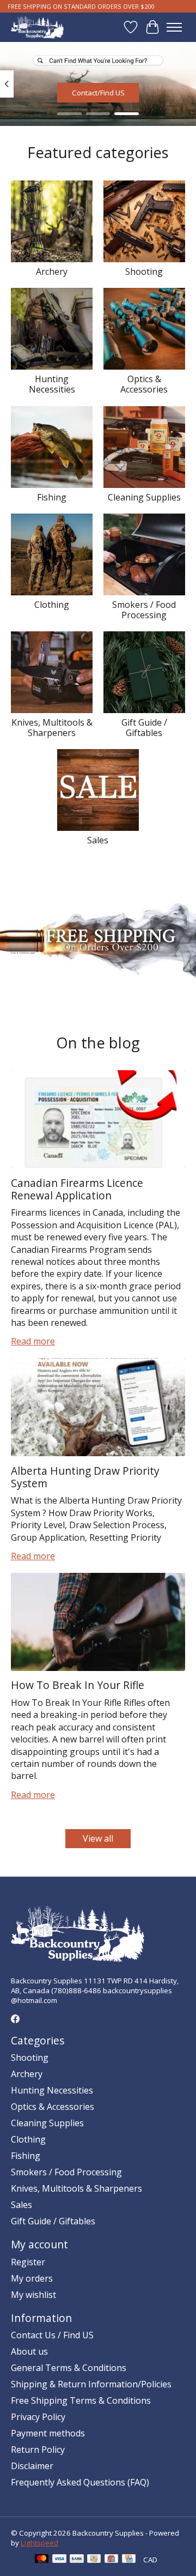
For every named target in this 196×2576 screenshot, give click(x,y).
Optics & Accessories (144, 384)
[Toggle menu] (174, 27)
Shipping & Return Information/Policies (91, 2384)
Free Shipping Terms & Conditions (81, 2400)
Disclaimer (32, 2466)
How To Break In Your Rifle (78, 1685)
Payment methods (48, 2433)
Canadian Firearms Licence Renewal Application (77, 1189)
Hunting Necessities (52, 384)
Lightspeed (39, 2543)
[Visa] (59, 2560)
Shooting (144, 272)
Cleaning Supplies (144, 497)
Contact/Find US (98, 93)
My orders (32, 2278)
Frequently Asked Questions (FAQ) (80, 2482)
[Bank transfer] (77, 2560)
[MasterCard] (42, 2560)
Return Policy (38, 2450)
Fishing (52, 497)
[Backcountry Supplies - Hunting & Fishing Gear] (37, 27)
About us (29, 2351)
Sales (98, 840)
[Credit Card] (129, 2560)
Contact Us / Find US (52, 2335)
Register (28, 2262)
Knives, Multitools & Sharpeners (52, 728)
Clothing (52, 605)
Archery (52, 272)
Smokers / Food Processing (144, 610)
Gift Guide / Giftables (144, 728)
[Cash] (94, 2560)
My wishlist (33, 2295)
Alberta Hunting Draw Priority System (85, 1477)
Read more (33, 1341)
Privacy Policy (38, 2417)
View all (98, 1838)
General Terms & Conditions (69, 2368)
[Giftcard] (111, 2560)
